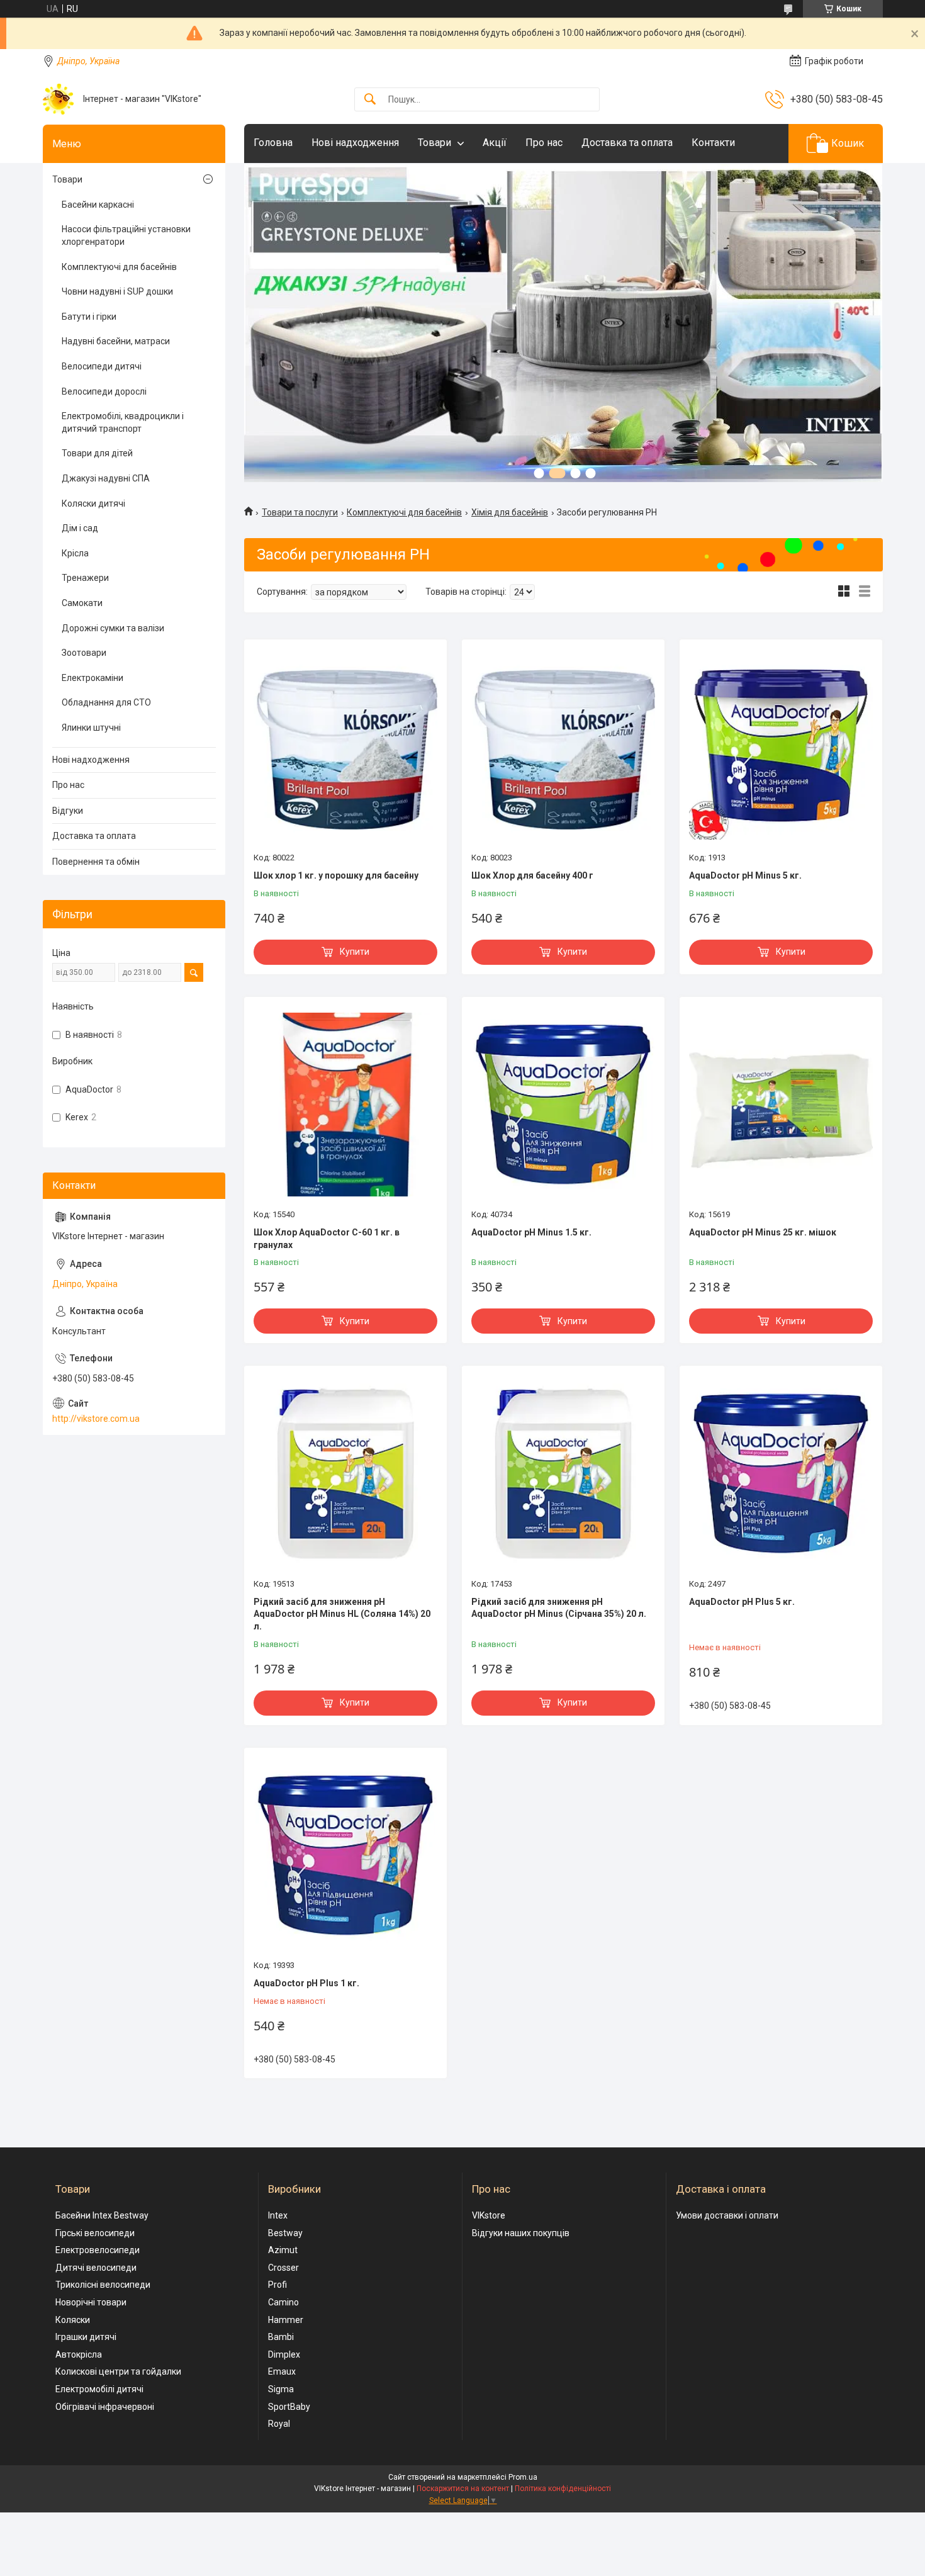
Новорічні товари (91, 2302)
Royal (279, 2424)
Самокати (82, 603)
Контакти (713, 143)
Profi (277, 2285)
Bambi (281, 2337)
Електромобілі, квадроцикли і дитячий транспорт (123, 422)
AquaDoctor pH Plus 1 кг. (306, 1983)
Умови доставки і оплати (727, 2215)
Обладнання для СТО (106, 702)
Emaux (282, 2371)
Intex (278, 2215)
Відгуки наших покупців (521, 2233)
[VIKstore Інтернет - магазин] (58, 99)
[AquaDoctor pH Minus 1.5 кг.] (563, 1105)
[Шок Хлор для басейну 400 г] (563, 747)
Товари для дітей (97, 453)
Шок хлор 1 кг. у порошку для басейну (336, 875)
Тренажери (85, 578)
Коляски (73, 2320)
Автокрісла (79, 2354)
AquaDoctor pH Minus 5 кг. (745, 875)
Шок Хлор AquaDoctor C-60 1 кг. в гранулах (327, 1239)
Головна (273, 143)
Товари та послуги (300, 512)
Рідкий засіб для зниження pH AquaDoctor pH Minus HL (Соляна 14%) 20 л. (342, 1614)
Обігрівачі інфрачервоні (105, 2407)
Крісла (75, 553)
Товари (434, 143)
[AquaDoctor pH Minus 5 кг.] (781, 747)
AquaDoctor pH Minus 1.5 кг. (531, 1232)
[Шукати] (370, 100)
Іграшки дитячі (86, 2337)
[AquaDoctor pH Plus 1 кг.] (345, 1855)
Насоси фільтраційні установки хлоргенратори (126, 235)
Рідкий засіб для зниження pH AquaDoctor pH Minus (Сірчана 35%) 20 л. (559, 1608)
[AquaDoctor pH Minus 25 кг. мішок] (781, 1105)
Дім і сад (80, 528)
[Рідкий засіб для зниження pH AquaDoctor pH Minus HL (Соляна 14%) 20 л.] (345, 1473)
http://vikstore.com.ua (96, 1419)
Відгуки (68, 811)
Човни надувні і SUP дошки (117, 291)
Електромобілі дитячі (99, 2389)
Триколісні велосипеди (103, 2285)
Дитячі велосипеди (96, 2268)
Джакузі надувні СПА (106, 478)
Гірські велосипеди (95, 2233)
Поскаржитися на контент (463, 2489)
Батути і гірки (89, 317)
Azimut (283, 2250)
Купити (355, 952)
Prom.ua (523, 2477)
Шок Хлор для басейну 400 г (532, 875)
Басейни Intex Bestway (102, 2215)
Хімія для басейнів (510, 512)
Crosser (283, 2268)
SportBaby (289, 2407)
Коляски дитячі (93, 503)
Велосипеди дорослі (104, 391)
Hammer (286, 2320)
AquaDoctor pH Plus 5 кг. (742, 1602)
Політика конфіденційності (563, 2489)
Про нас (544, 143)
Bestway (285, 2233)
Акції (495, 143)
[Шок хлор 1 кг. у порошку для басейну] (345, 747)
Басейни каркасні (98, 205)
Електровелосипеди (98, 2250)
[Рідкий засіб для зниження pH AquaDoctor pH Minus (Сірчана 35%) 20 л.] (563, 1473)
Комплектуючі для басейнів (404, 512)
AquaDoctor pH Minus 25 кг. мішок (763, 1232)
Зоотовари (84, 653)
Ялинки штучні (91, 728)
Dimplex (284, 2354)
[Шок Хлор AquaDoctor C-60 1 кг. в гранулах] (345, 1105)
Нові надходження (355, 143)
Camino (283, 2302)
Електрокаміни (92, 678)
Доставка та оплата (627, 143)
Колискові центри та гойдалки (118, 2371)
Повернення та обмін (96, 862)
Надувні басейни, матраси (116, 341)
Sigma (281, 2389)
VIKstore (489, 2215)
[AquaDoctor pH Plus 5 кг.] (781, 1473)
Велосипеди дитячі (102, 366)
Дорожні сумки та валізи (113, 628)
